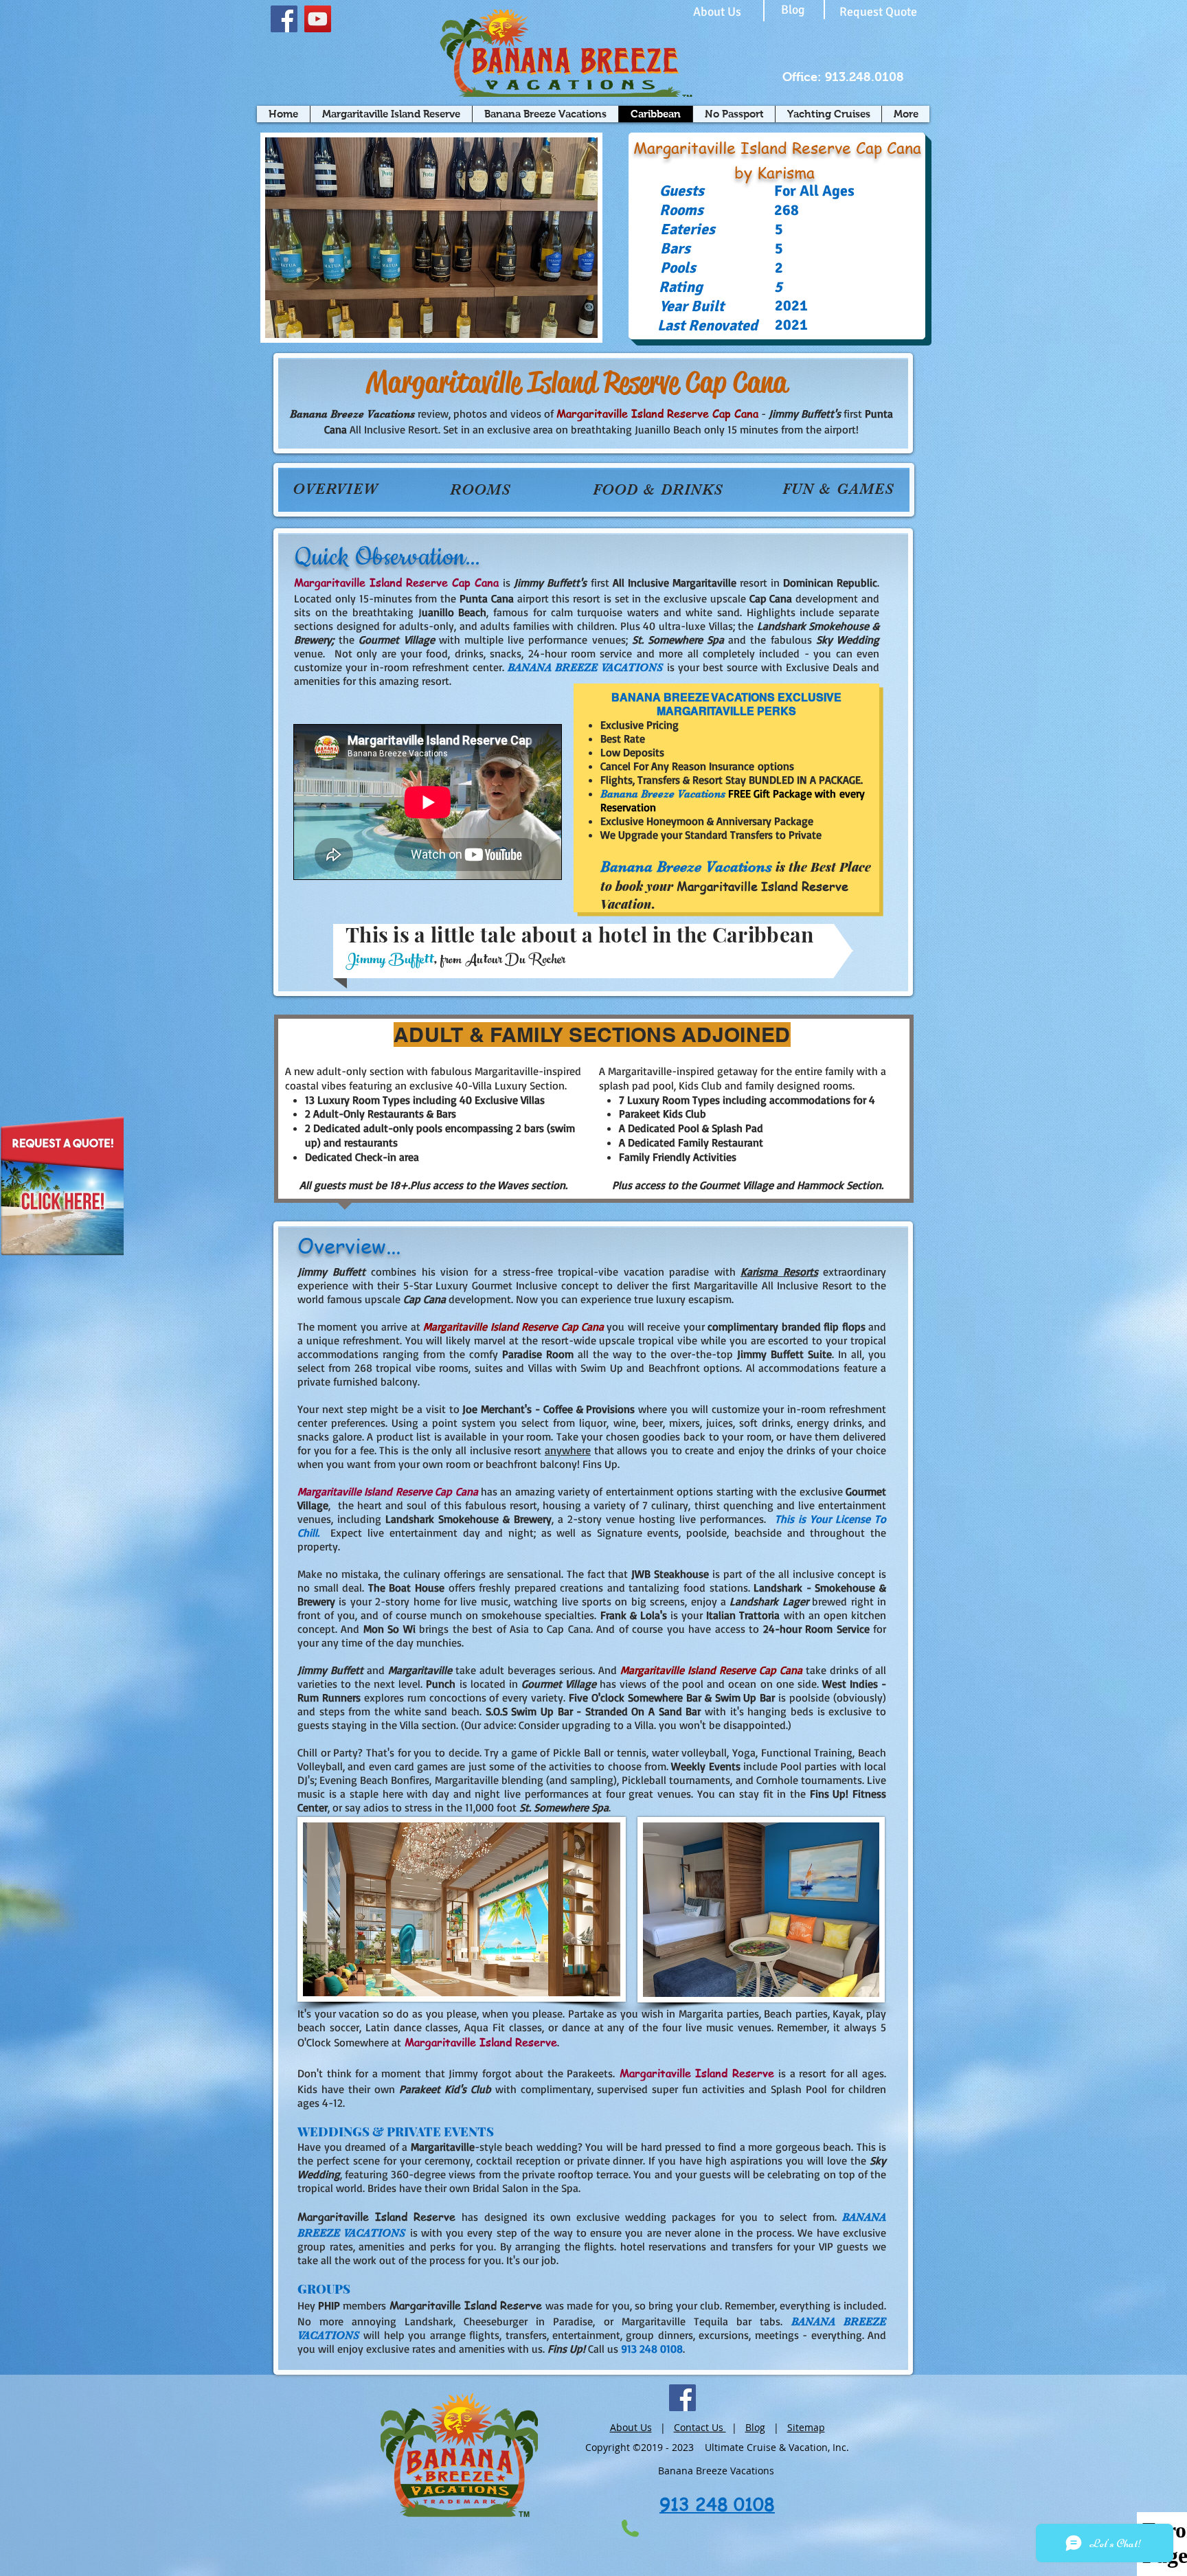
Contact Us (700, 2427)
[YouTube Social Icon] (318, 19)
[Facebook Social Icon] (284, 19)
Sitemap (806, 2427)
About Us (631, 2427)
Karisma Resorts (779, 1272)
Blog (755, 2427)
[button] (431, 238)
